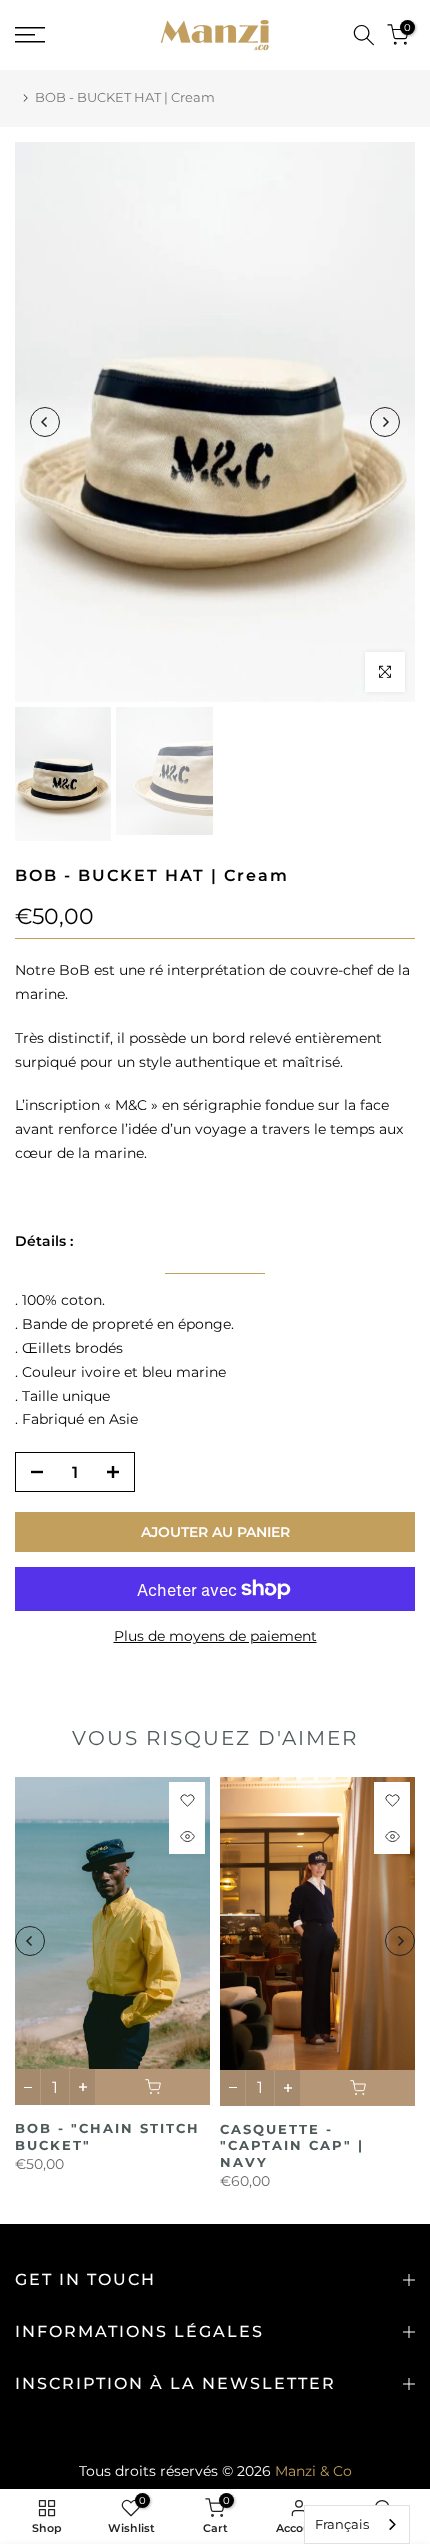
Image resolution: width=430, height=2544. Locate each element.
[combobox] (357, 2524)
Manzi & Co (313, 2471)
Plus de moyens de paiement (215, 1636)
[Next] (385, 422)
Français (342, 2524)
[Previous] (45, 422)
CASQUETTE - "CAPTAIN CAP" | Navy (292, 2145)
